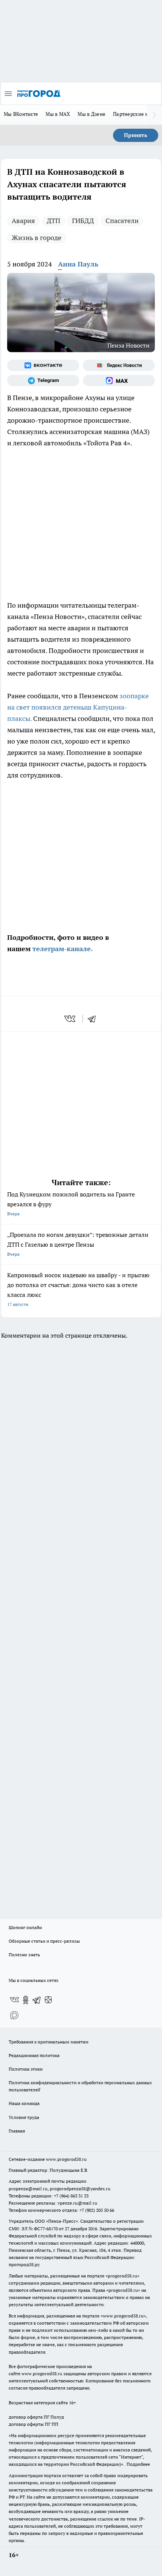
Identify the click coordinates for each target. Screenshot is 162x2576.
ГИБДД (83, 221)
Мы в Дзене (92, 114)
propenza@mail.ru (28, 2189)
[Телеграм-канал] (43, 380)
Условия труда (24, 2117)
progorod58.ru (122, 2276)
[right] (154, 115)
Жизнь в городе (37, 238)
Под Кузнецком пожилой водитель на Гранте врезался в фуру (71, 1203)
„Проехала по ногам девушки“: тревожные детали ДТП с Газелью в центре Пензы (78, 1244)
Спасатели (122, 221)
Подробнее (138, 2464)
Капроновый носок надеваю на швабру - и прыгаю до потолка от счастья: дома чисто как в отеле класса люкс (78, 1289)
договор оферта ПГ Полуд (36, 2417)
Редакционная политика (34, 2055)
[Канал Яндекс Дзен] (48, 2000)
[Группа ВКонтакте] (43, 365)
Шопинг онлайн (25, 1927)
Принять (136, 135)
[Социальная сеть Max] (119, 380)
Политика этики (26, 2069)
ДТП (53, 221)
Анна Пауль (78, 264)
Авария (23, 221)
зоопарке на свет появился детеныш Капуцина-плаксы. (78, 707)
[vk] (71, 1019)
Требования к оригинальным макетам (49, 2042)
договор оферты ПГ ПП (34, 2424)
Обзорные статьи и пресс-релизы (44, 1941)
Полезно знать (24, 1955)
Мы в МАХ (58, 114)
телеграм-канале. (62, 949)
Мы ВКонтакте (21, 114)
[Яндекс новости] (119, 365)
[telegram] (94, 1019)
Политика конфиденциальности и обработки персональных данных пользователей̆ (80, 2086)
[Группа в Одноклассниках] (26, 2000)
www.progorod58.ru (66, 2159)
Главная (17, 2131)
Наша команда (24, 2103)
